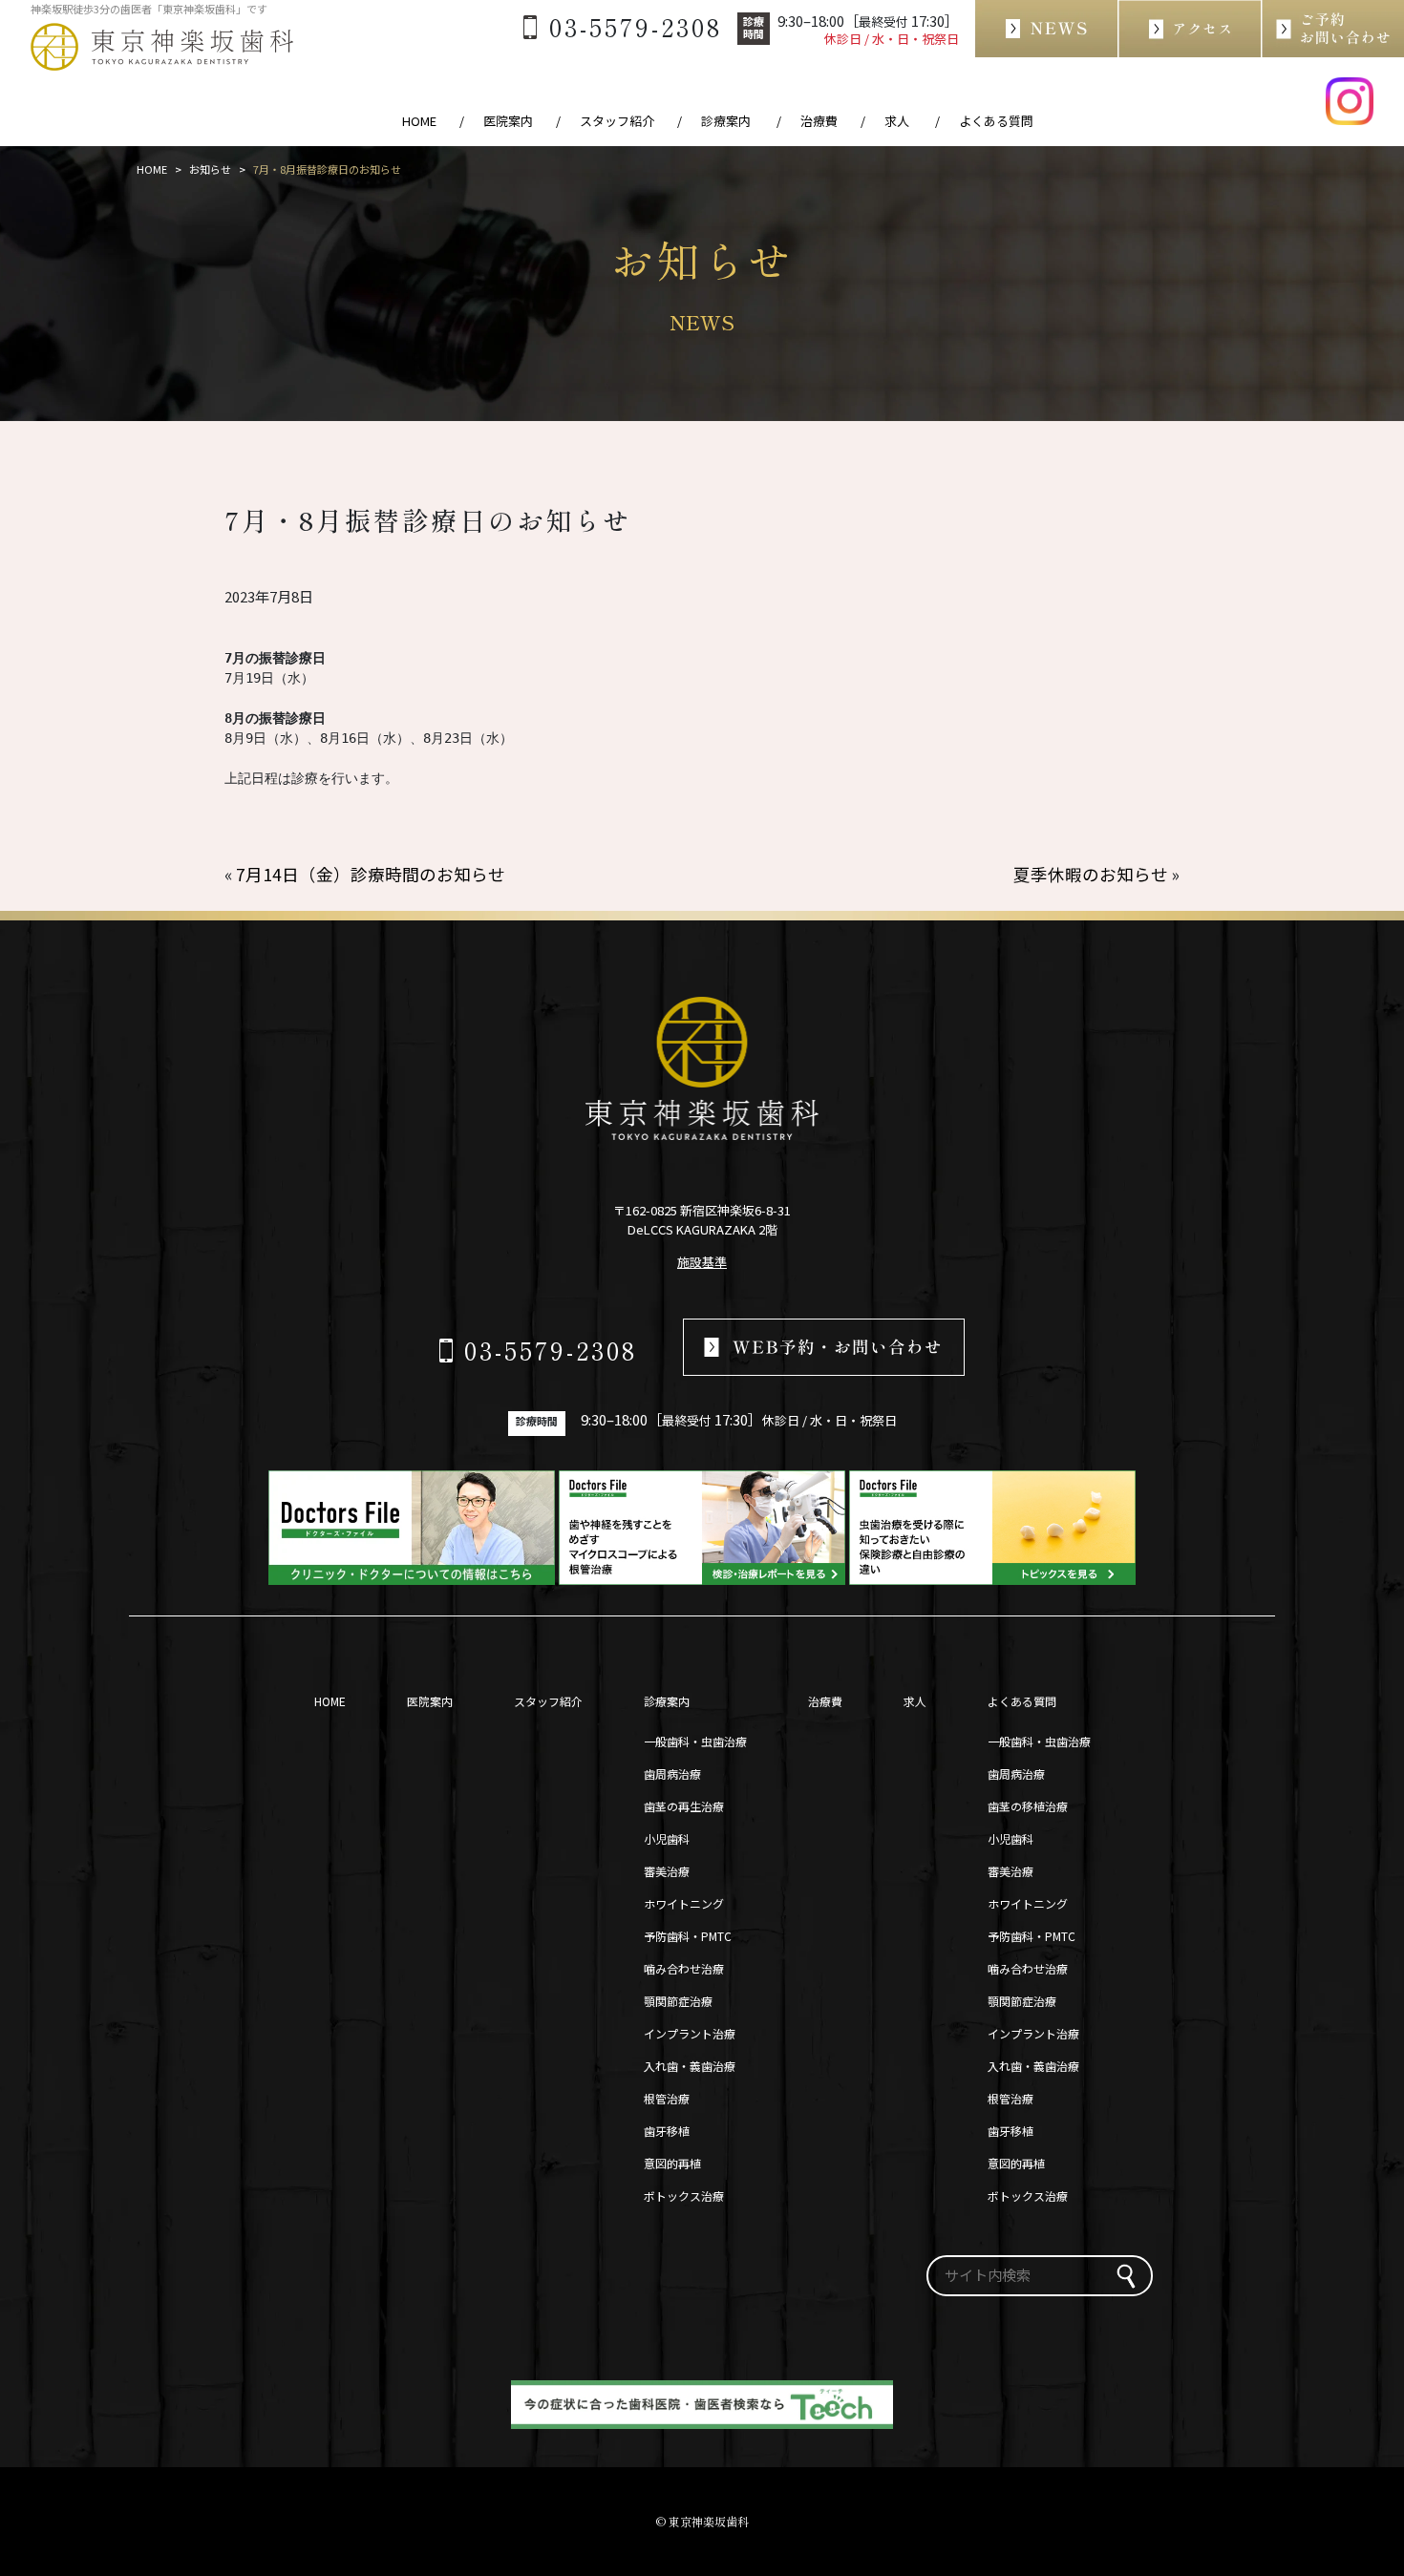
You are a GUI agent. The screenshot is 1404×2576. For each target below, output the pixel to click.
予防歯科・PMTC (688, 1936)
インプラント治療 (690, 2033)
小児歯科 (667, 1838)
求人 (915, 1701)
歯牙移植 (667, 2131)
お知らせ (210, 169)
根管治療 (667, 2098)
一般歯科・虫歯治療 (695, 1741)
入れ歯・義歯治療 (690, 2066)
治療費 (819, 121)
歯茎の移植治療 (1028, 1806)
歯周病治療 (672, 1774)
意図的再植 (672, 2163)
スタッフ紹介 (617, 121)
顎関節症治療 (678, 2001)
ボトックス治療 (684, 2196)
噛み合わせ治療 (684, 1968)
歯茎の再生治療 (684, 1806)
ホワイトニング (684, 1903)
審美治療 (667, 1871)
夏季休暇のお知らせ (1091, 874)
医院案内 (508, 121)
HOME (419, 121)
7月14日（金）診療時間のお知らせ (371, 874)
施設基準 (702, 1262)
